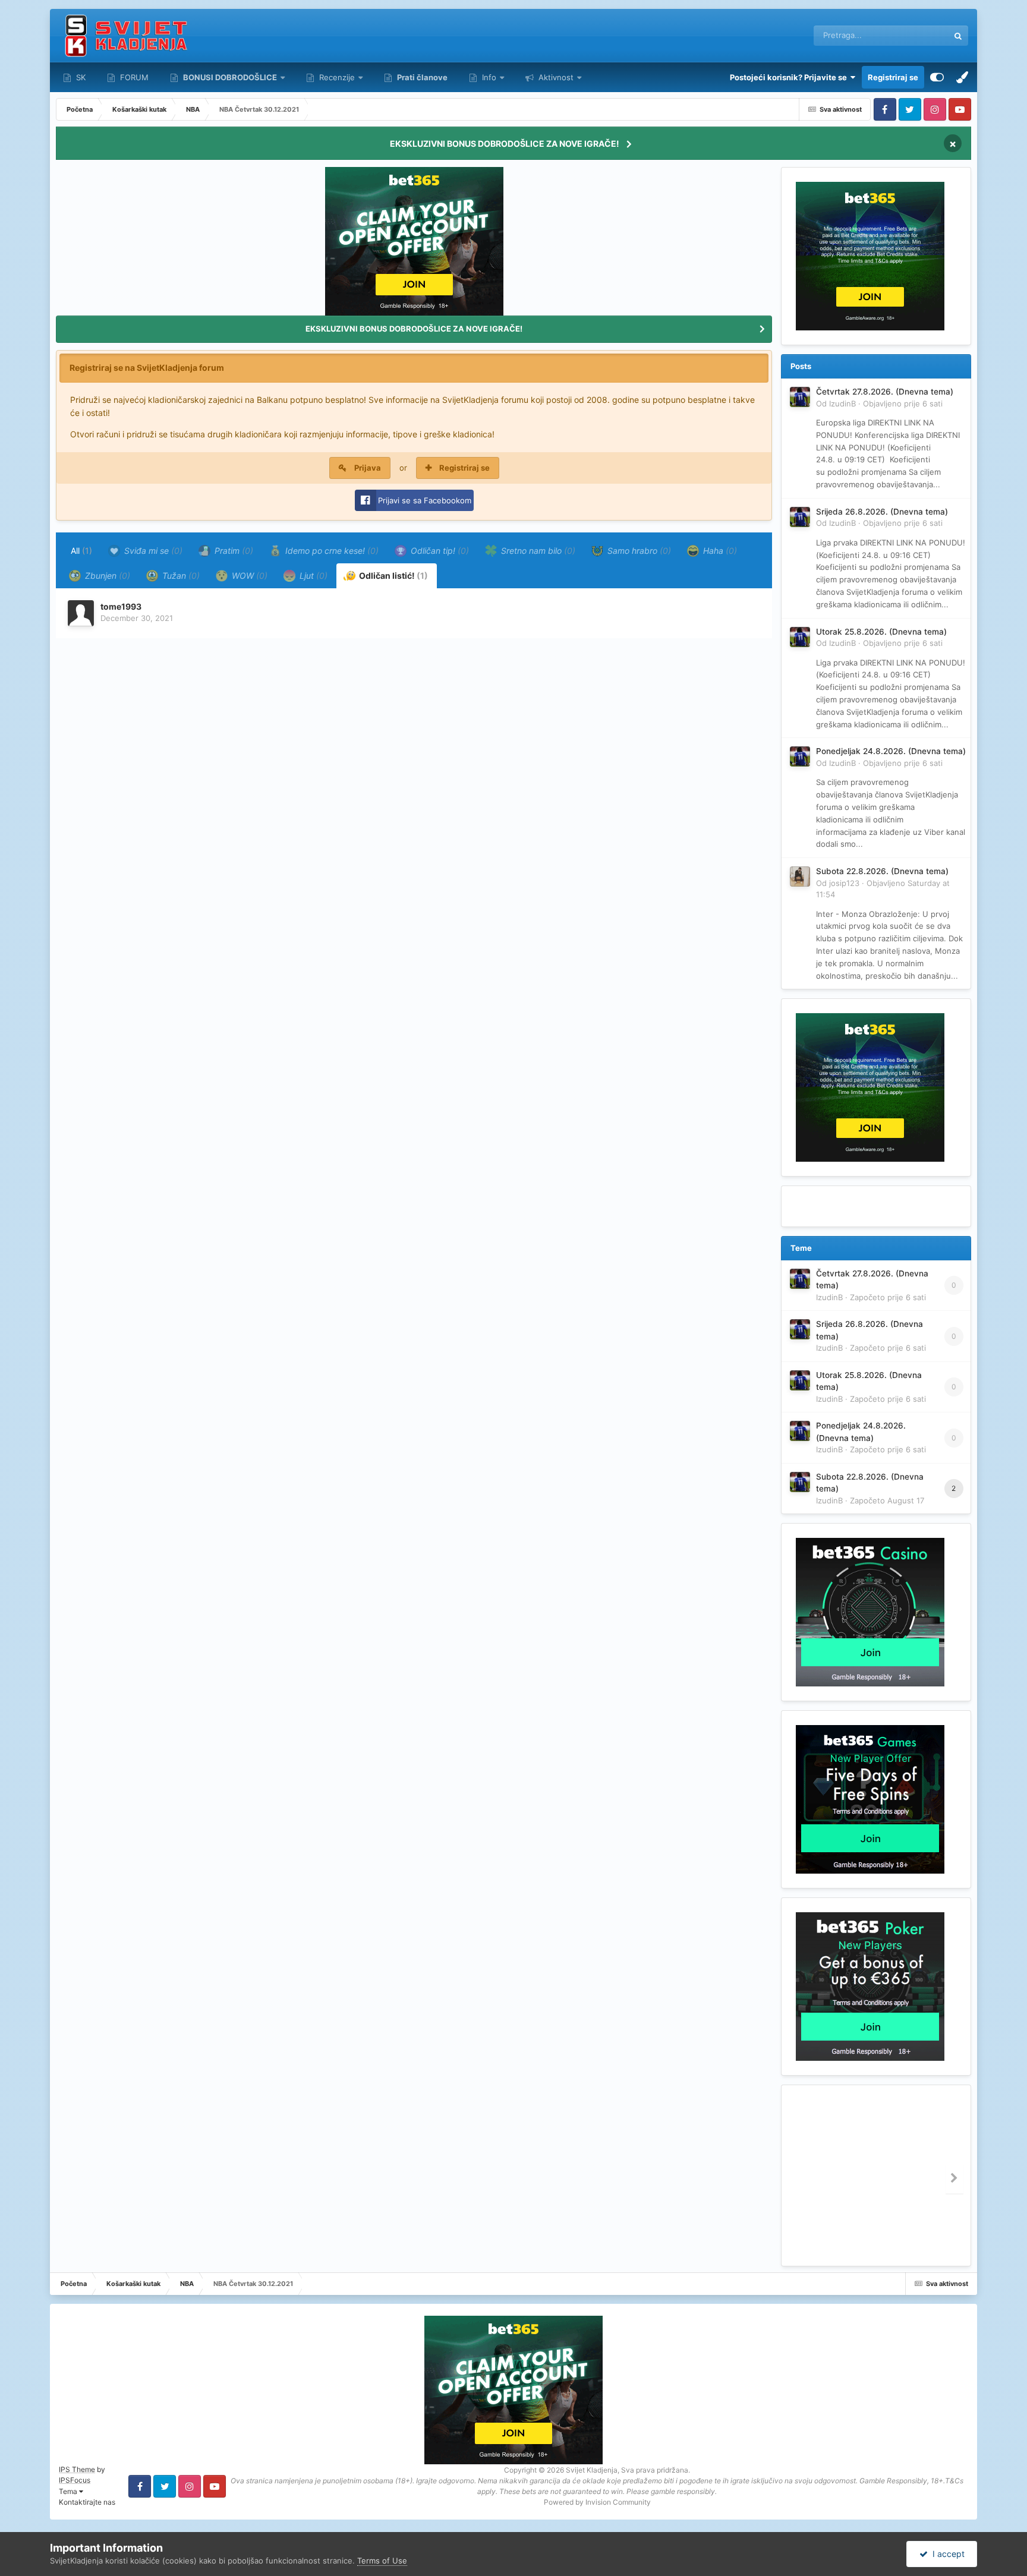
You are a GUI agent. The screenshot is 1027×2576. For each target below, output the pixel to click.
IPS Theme (77, 2469)
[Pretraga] (958, 36)
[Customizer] (937, 77)
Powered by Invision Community (597, 2502)
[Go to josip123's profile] (800, 876)
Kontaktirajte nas (87, 2502)
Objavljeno (903, 403)
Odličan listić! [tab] (393, 576)
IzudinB (842, 403)
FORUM (133, 77)
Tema (69, 2491)
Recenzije (337, 77)
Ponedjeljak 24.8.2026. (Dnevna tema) (891, 751)
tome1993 (121, 606)
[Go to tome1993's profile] (81, 613)
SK (80, 77)
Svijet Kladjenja (592, 2470)
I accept (946, 2554)
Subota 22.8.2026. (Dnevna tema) (882, 871)
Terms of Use (382, 2561)
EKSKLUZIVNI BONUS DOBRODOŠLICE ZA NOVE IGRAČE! (505, 144)
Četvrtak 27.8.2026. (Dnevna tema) (885, 392)
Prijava (368, 468)
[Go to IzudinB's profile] (800, 397)
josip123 (844, 883)
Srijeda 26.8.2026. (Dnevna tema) (882, 512)
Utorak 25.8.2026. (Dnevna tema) (881, 632)
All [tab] (81, 551)
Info (489, 77)
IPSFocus (75, 2480)
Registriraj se (893, 77)
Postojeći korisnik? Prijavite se (790, 77)
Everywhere (912, 35)
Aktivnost (555, 77)
